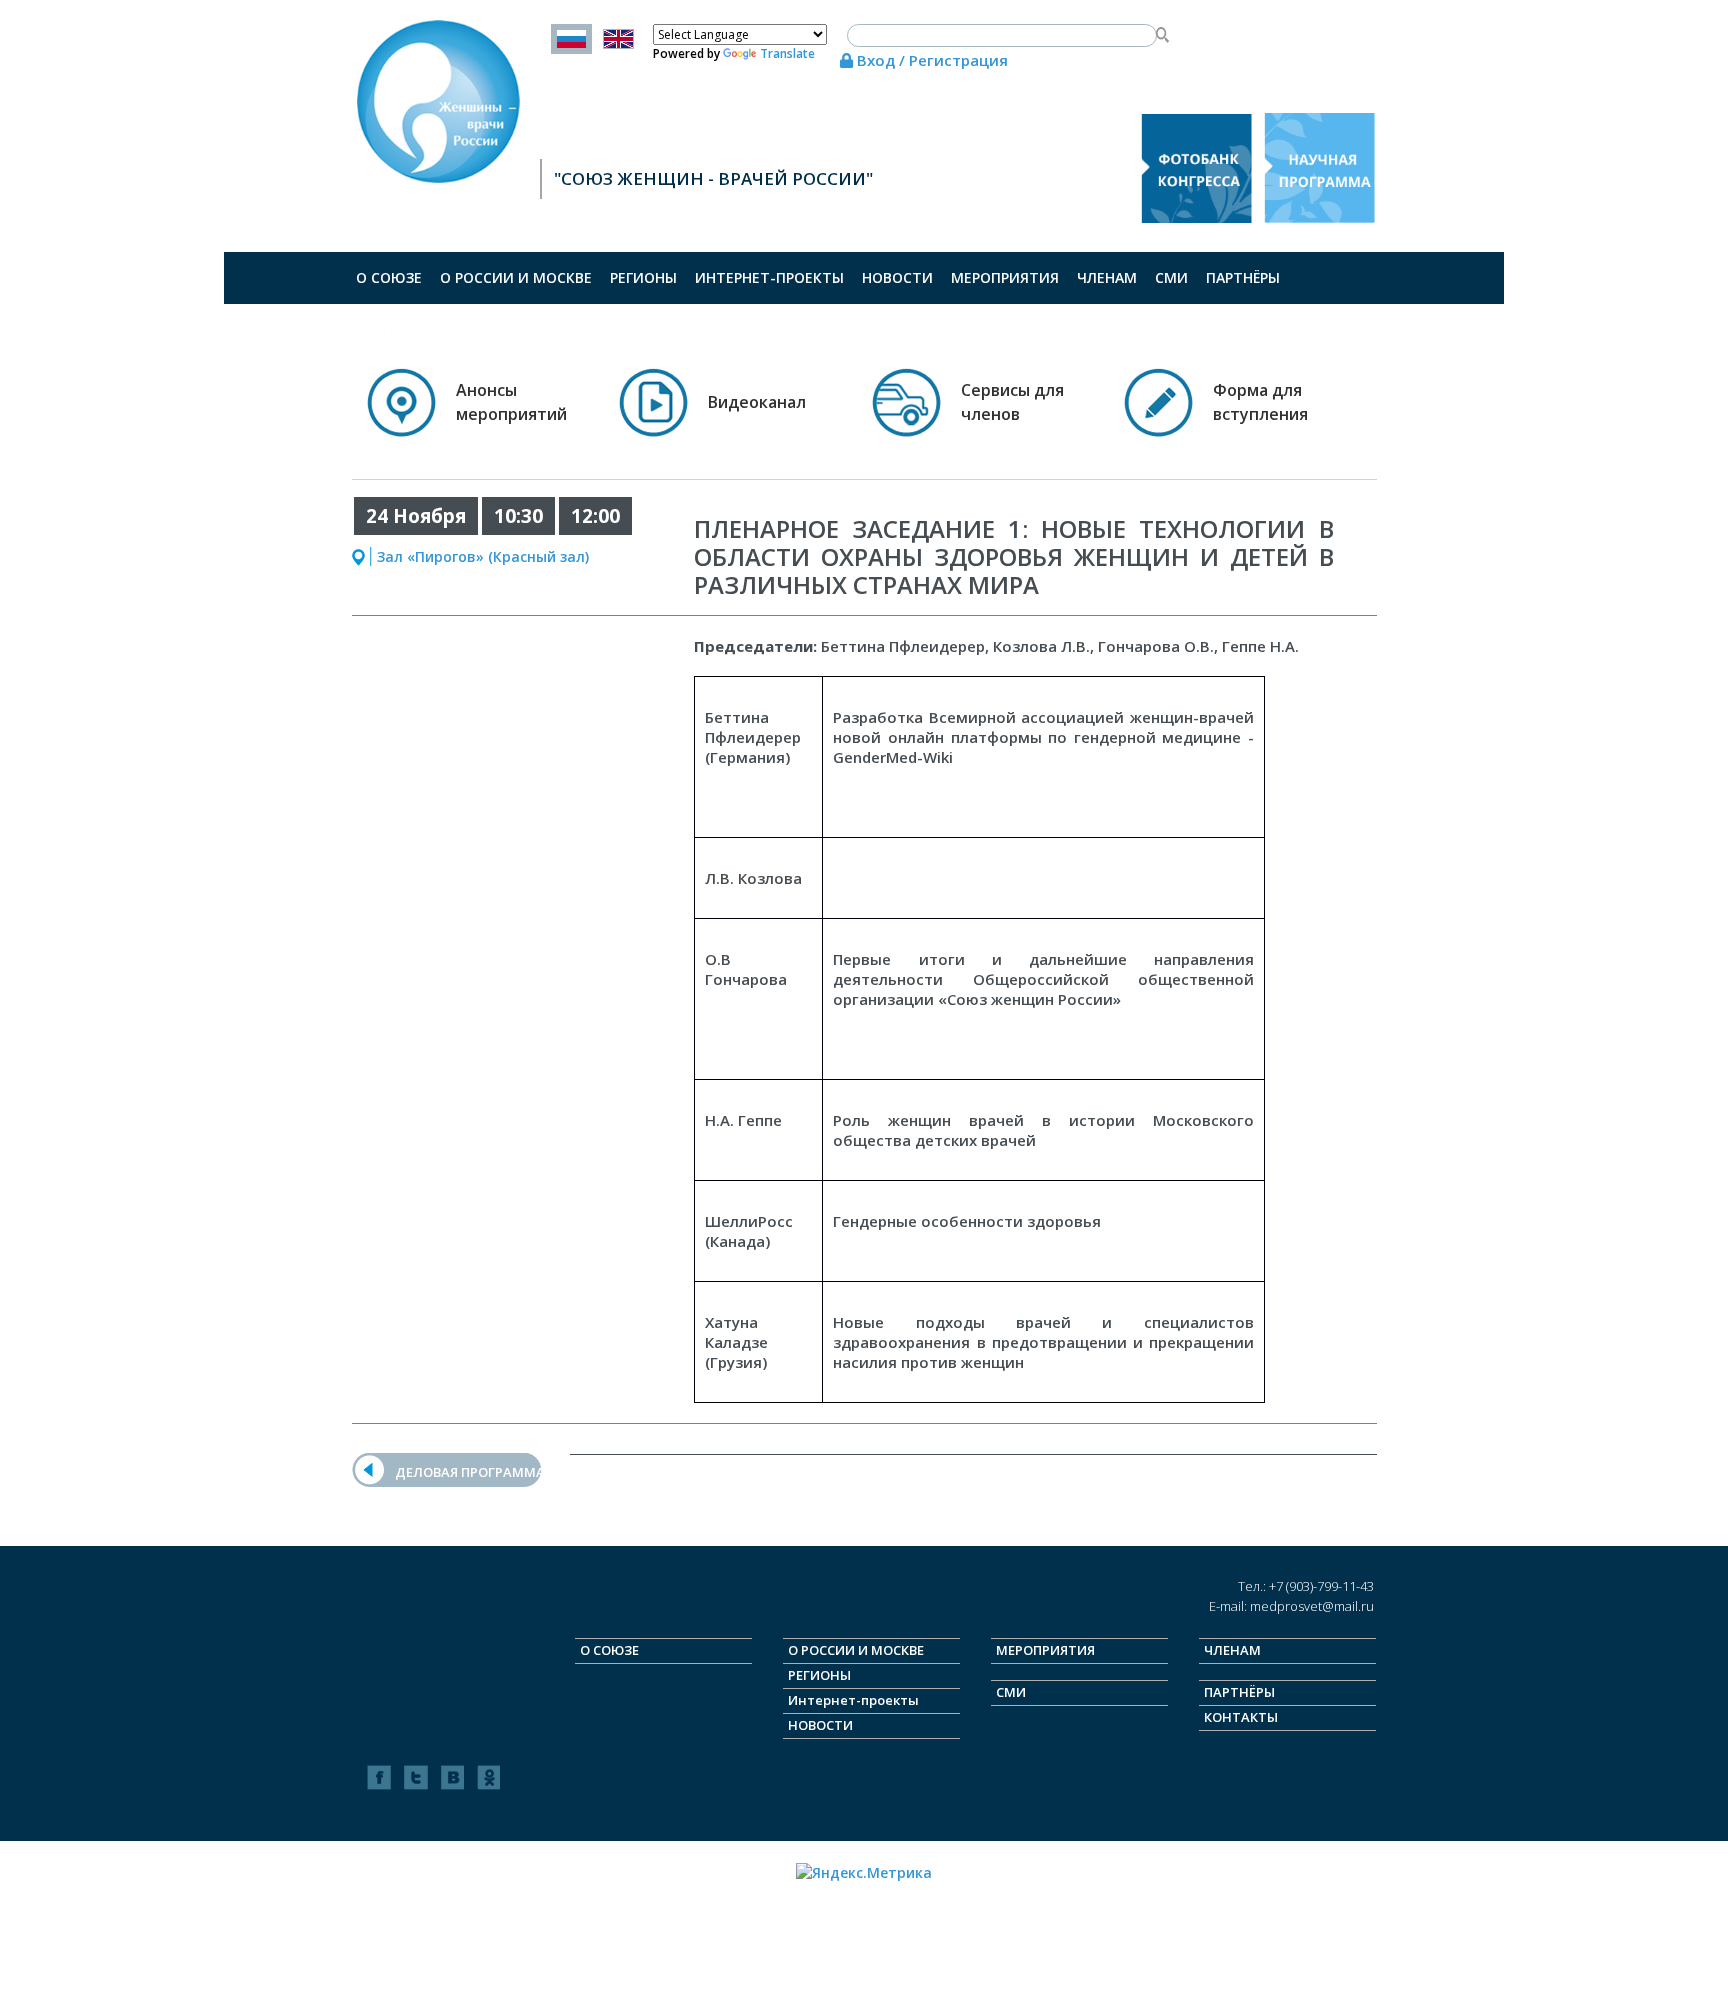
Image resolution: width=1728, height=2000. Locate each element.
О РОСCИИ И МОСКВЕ (516, 277)
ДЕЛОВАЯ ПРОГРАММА (470, 1472)
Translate (787, 53)
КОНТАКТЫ (396, 329)
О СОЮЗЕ (389, 277)
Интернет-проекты (769, 277)
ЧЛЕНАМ (1107, 277)
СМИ (1171, 277)
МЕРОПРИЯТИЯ (1005, 277)
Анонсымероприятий (511, 402)
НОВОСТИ (897, 277)
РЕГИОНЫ (643, 277)
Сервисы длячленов (1012, 402)
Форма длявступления (1260, 402)
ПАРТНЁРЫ (1243, 277)
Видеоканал (757, 402)
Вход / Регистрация (930, 60)
